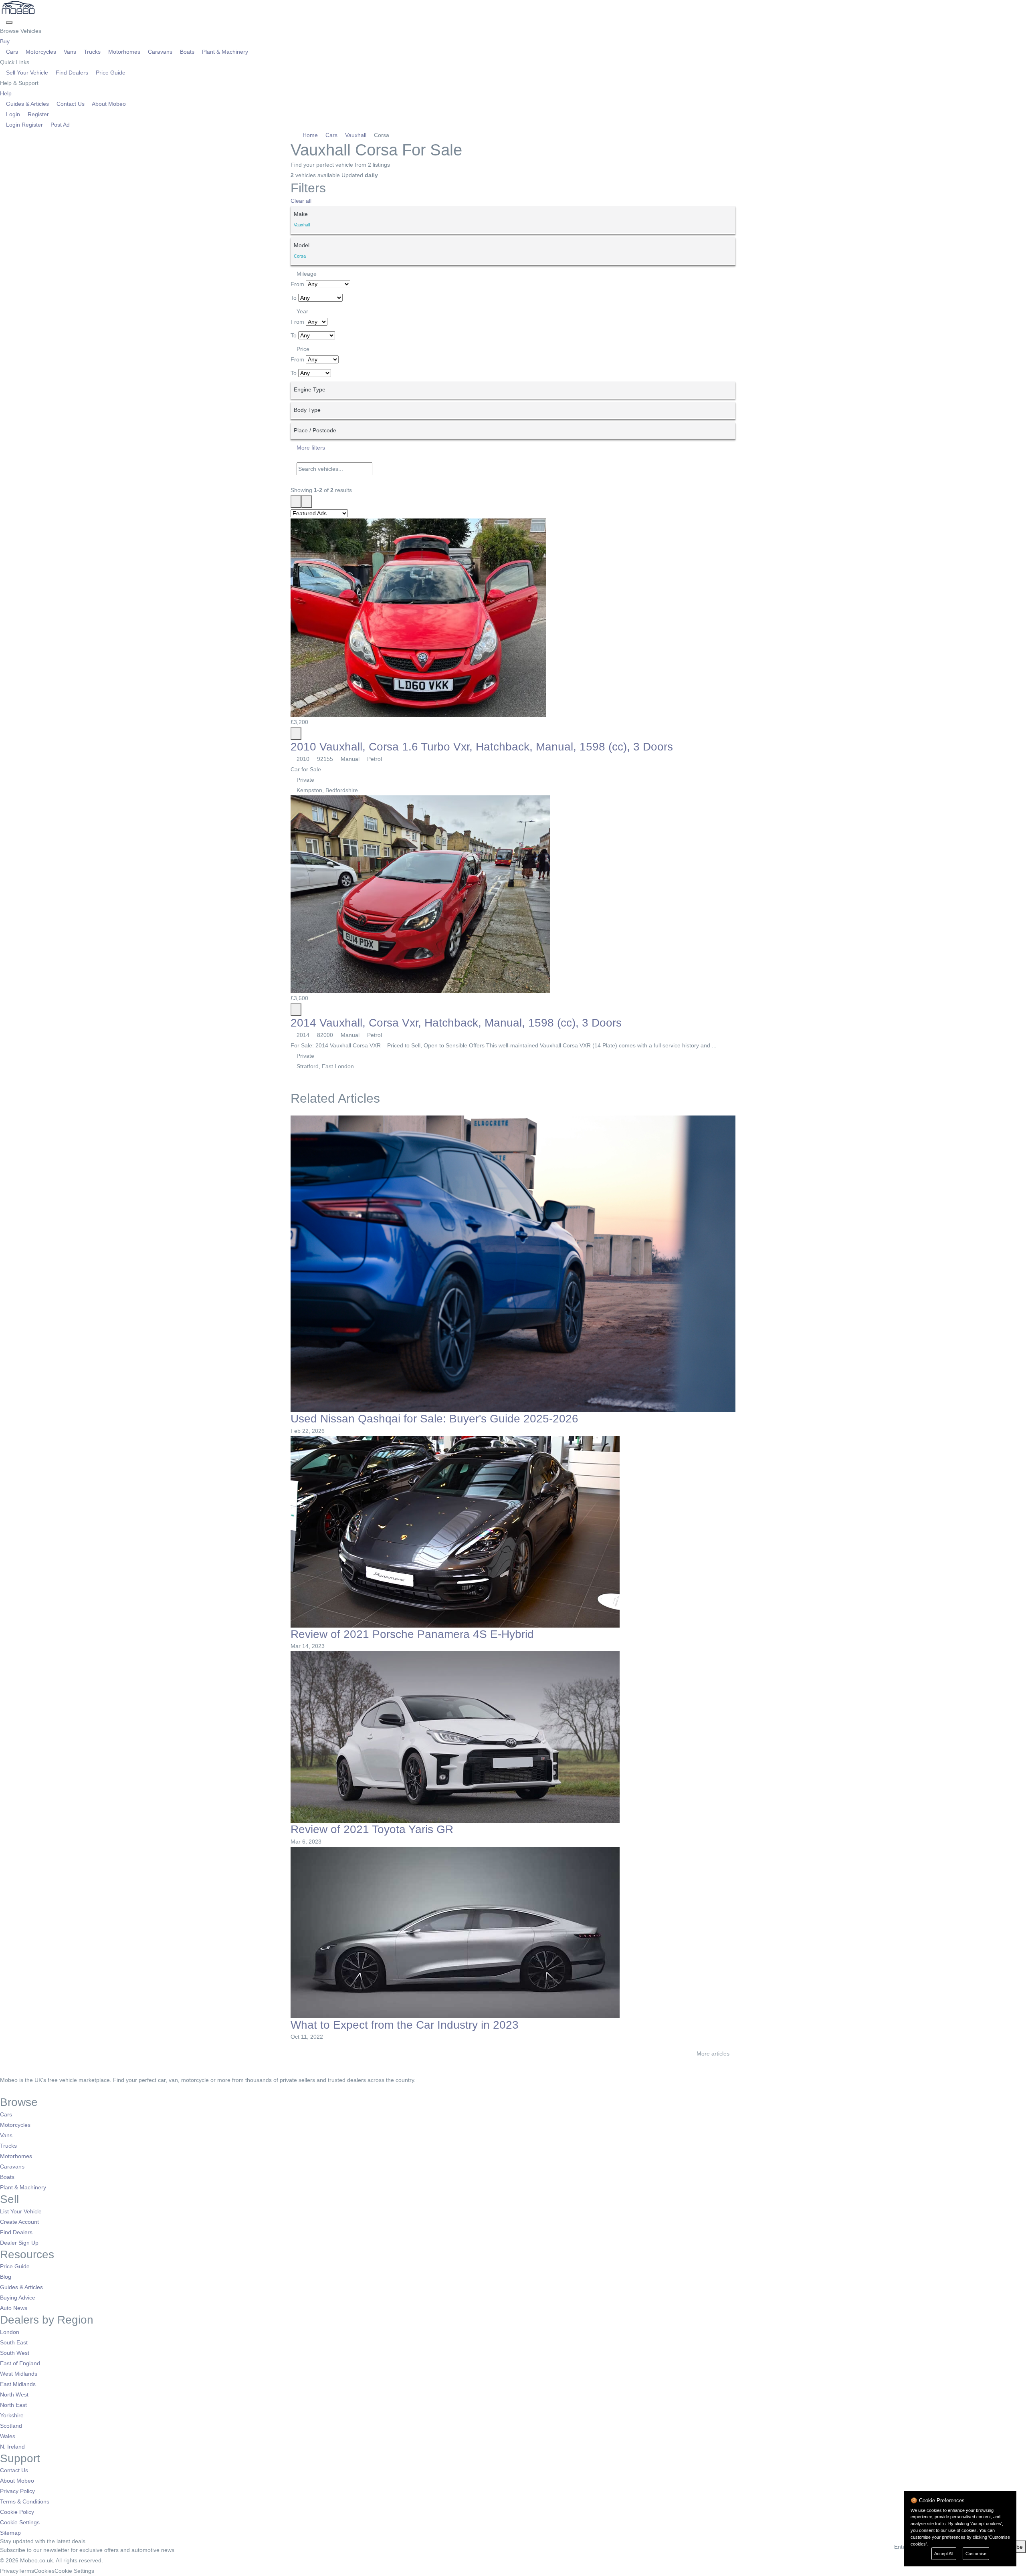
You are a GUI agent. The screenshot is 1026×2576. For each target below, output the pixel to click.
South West (15, 2353)
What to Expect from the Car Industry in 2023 (405, 2025)
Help (7, 93)
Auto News (14, 2308)
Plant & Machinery (224, 52)
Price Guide (110, 73)
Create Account (19, 2222)
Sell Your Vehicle (27, 73)
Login (13, 114)
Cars (12, 52)
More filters (310, 448)
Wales (8, 2436)
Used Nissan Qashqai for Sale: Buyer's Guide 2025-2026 (434, 1419)
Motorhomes (124, 52)
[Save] (296, 734)
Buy (6, 41)
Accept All (944, 2554)
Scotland (11, 2426)
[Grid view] (307, 502)
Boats (187, 52)
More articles (714, 2054)
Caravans (160, 52)
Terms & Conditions (25, 2501)
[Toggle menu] (9, 22)
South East (14, 2342)
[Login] (3, 20)
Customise (976, 2554)
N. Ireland (12, 2447)
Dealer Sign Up (19, 2243)
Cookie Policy (17, 2512)
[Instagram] (14, 2090)
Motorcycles (41, 52)
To (294, 298)
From (297, 284)
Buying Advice (18, 2298)
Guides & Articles (27, 104)
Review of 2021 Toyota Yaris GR (372, 1829)
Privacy (9, 2571)
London (10, 2332)
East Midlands (18, 2384)
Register (37, 114)
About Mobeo (108, 104)
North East (13, 2405)
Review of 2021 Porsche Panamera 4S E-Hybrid (412, 1634)
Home (310, 135)
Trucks (92, 52)
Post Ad (59, 125)
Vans (70, 52)
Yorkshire (12, 2415)
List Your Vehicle (21, 2211)
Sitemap (10, 2533)
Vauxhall (356, 135)
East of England (20, 2363)
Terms (26, 2571)
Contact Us (71, 104)
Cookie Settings (20, 2522)
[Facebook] (3, 2090)
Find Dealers (72, 73)
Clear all (301, 201)
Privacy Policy (17, 2491)
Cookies (44, 2571)
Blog (6, 2277)
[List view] (296, 502)
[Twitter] (9, 2090)
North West (14, 2394)
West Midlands (19, 2374)
